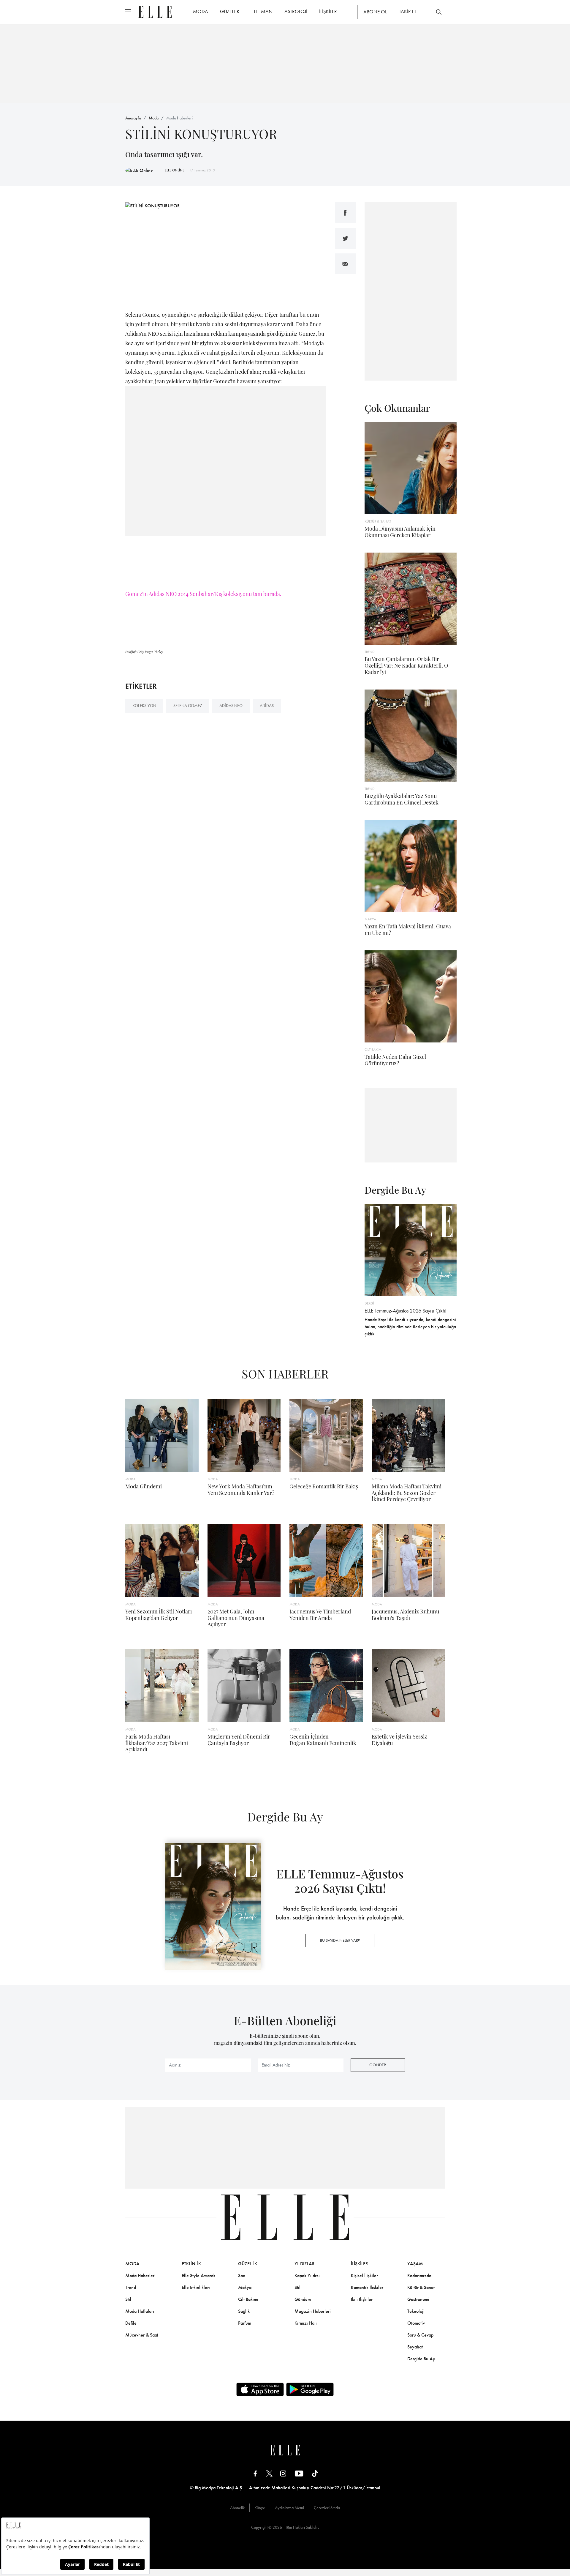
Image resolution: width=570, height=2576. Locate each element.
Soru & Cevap (420, 2335)
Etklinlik (191, 2264)
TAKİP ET (408, 11)
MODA (201, 11)
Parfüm (245, 2323)
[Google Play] (310, 2389)
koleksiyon (144, 706)
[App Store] (260, 2389)
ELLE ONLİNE (175, 170)
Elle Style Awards (198, 2276)
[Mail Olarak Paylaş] (345, 264)
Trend (131, 2287)
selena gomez (188, 706)
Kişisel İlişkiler (364, 2276)
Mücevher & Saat (142, 2335)
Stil (128, 2299)
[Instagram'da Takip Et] (283, 2473)
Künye (260, 2508)
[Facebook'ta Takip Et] (255, 2473)
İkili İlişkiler (362, 2299)
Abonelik (237, 2508)
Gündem (303, 2299)
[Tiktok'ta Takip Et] (315, 2473)
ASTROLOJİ (296, 11)
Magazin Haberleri (313, 2311)
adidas (267, 706)
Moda (154, 118)
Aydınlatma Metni (289, 2508)
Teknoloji (416, 2311)
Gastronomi (418, 2299)
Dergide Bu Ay (421, 2359)
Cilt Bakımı (248, 2299)
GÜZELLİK (230, 11)
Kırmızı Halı (306, 2323)
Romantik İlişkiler (367, 2287)
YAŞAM (415, 2264)
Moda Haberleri (179, 118)
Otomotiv (416, 2323)
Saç (242, 2276)
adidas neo (231, 706)
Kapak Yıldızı (307, 2276)
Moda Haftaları (140, 2311)
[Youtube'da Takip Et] (299, 2473)
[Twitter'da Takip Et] (269, 2473)
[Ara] (439, 12)
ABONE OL (375, 12)
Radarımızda (419, 2276)
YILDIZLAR (305, 2264)
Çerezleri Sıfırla (327, 2508)
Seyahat (415, 2347)
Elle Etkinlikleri (196, 2287)
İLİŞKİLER (328, 11)
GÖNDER (378, 2065)
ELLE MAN (262, 11)
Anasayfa (133, 118)
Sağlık (244, 2311)
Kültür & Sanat (421, 2287)
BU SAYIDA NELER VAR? (340, 1940)
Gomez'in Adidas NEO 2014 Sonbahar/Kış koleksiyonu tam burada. (203, 594)
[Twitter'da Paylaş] (345, 238)
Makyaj (245, 2287)
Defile (131, 2323)
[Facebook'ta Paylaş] (345, 213)
